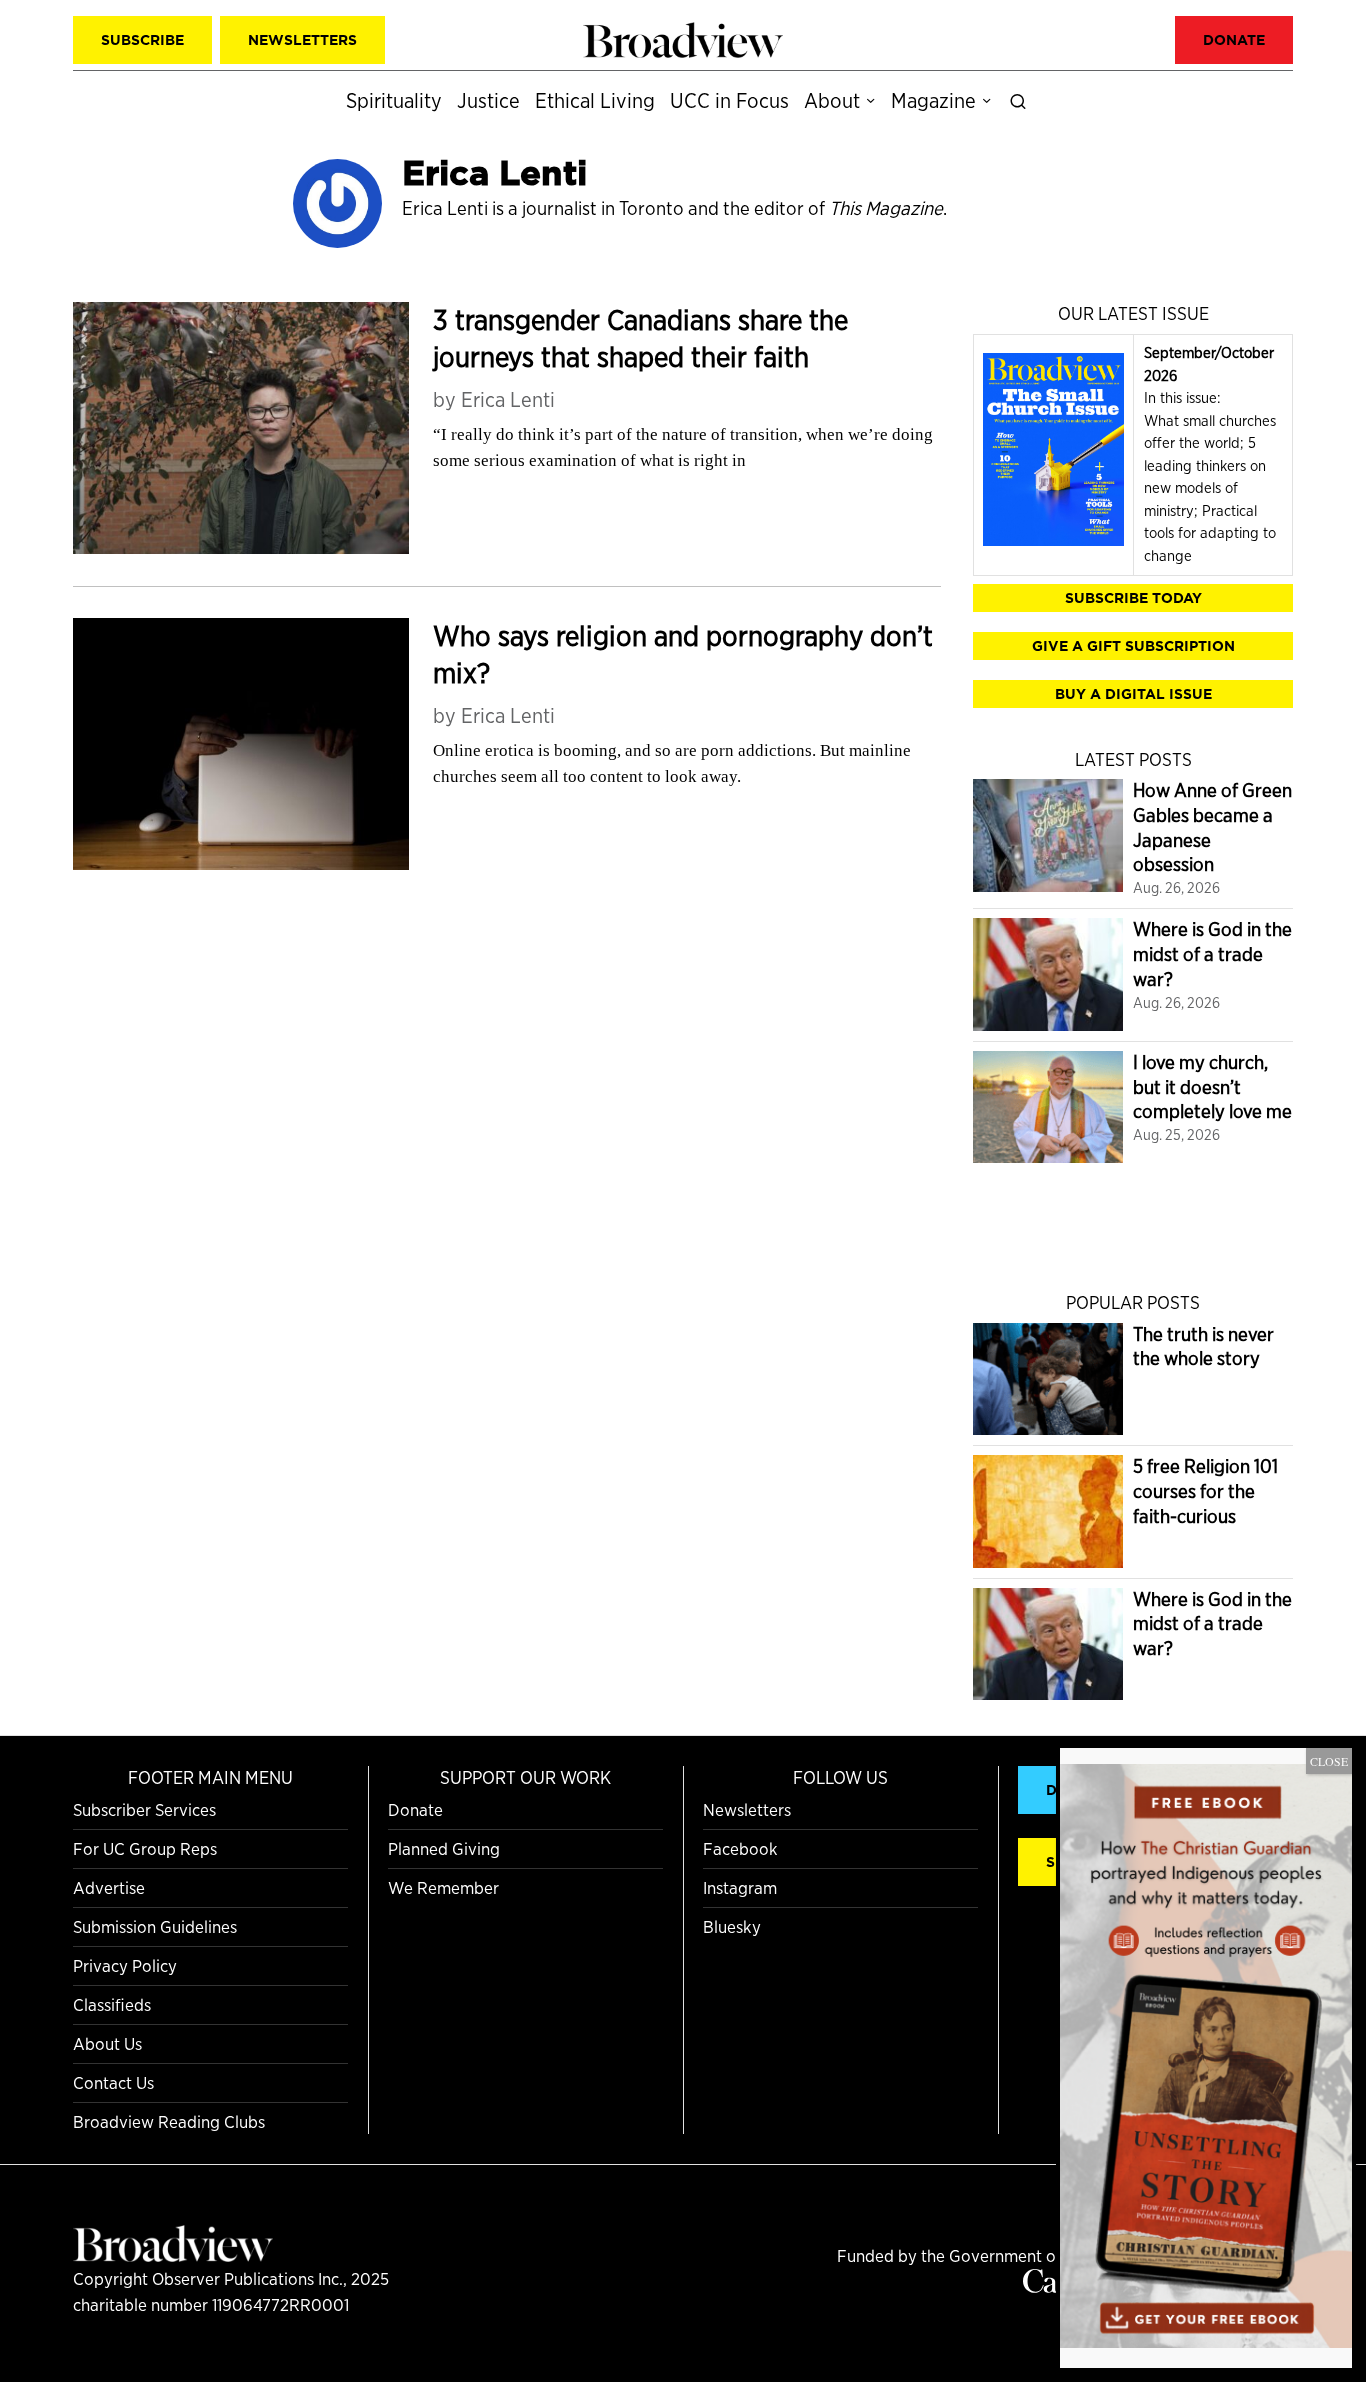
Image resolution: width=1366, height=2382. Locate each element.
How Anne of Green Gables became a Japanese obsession (1212, 827)
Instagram (740, 1887)
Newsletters (747, 1809)
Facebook (740, 1848)
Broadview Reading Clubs (169, 2121)
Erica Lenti (508, 399)
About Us (107, 2043)
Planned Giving (444, 1848)
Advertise (109, 1887)
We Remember (443, 1887)
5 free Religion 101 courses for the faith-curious (1205, 1491)
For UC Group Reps (145, 1848)
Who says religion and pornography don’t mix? (683, 654)
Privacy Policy (125, 1965)
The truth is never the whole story (1203, 1347)
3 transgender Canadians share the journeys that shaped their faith (640, 338)
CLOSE (1329, 1761)
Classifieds (112, 2004)
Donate (415, 1809)
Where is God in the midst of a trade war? (1212, 954)
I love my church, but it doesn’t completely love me (1212, 1087)
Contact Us (113, 2082)
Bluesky (732, 1926)
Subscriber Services (144, 1809)
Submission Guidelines (155, 1926)
